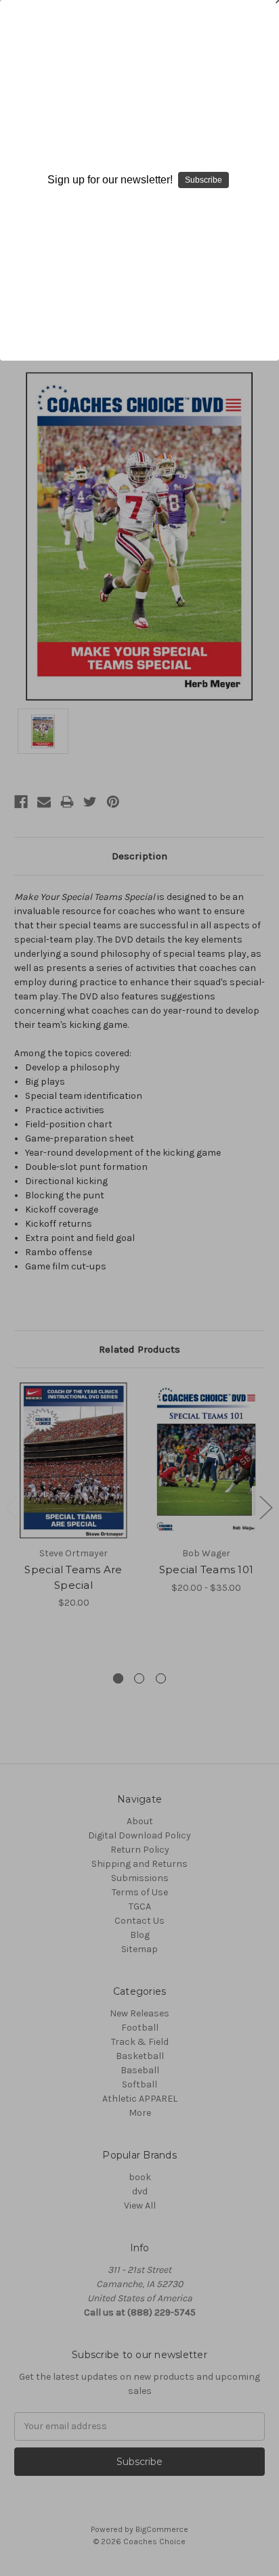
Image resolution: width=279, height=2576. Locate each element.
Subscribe (203, 180)
